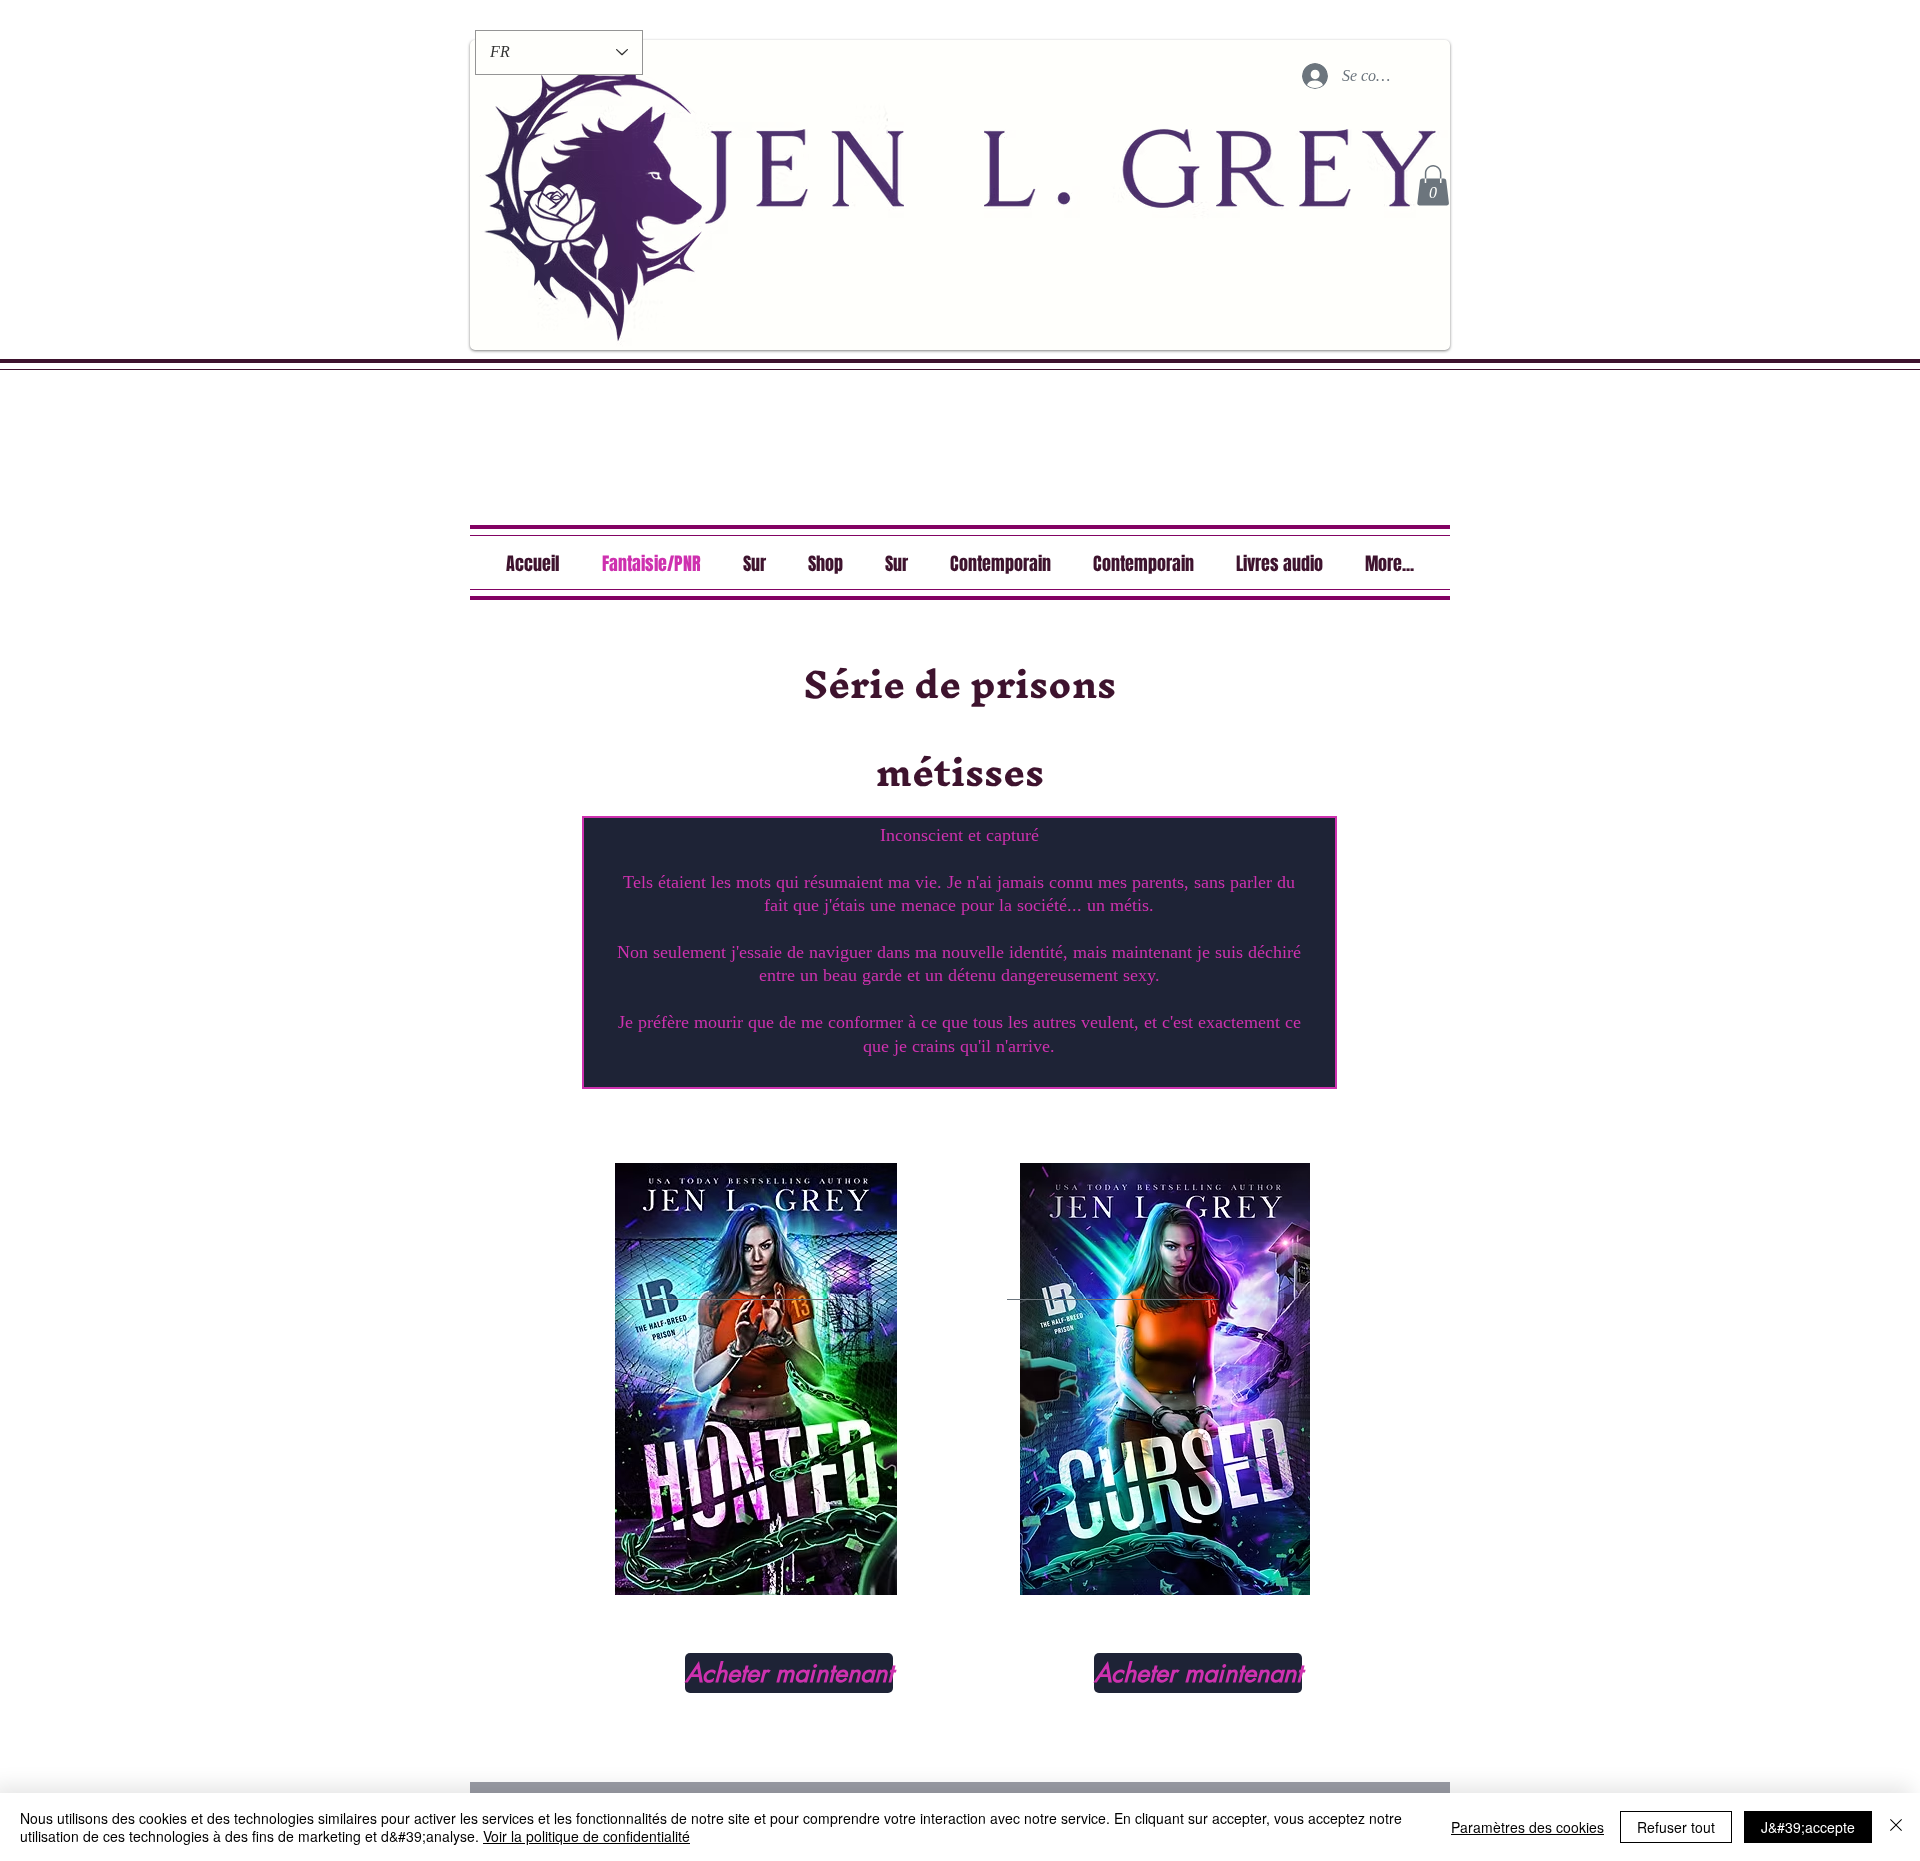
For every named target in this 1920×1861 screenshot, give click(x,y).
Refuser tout (1676, 1827)
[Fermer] (1896, 1827)
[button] (1433, 185)
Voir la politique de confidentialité (586, 1836)
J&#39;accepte (1808, 1827)
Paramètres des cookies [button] (1527, 1827)
